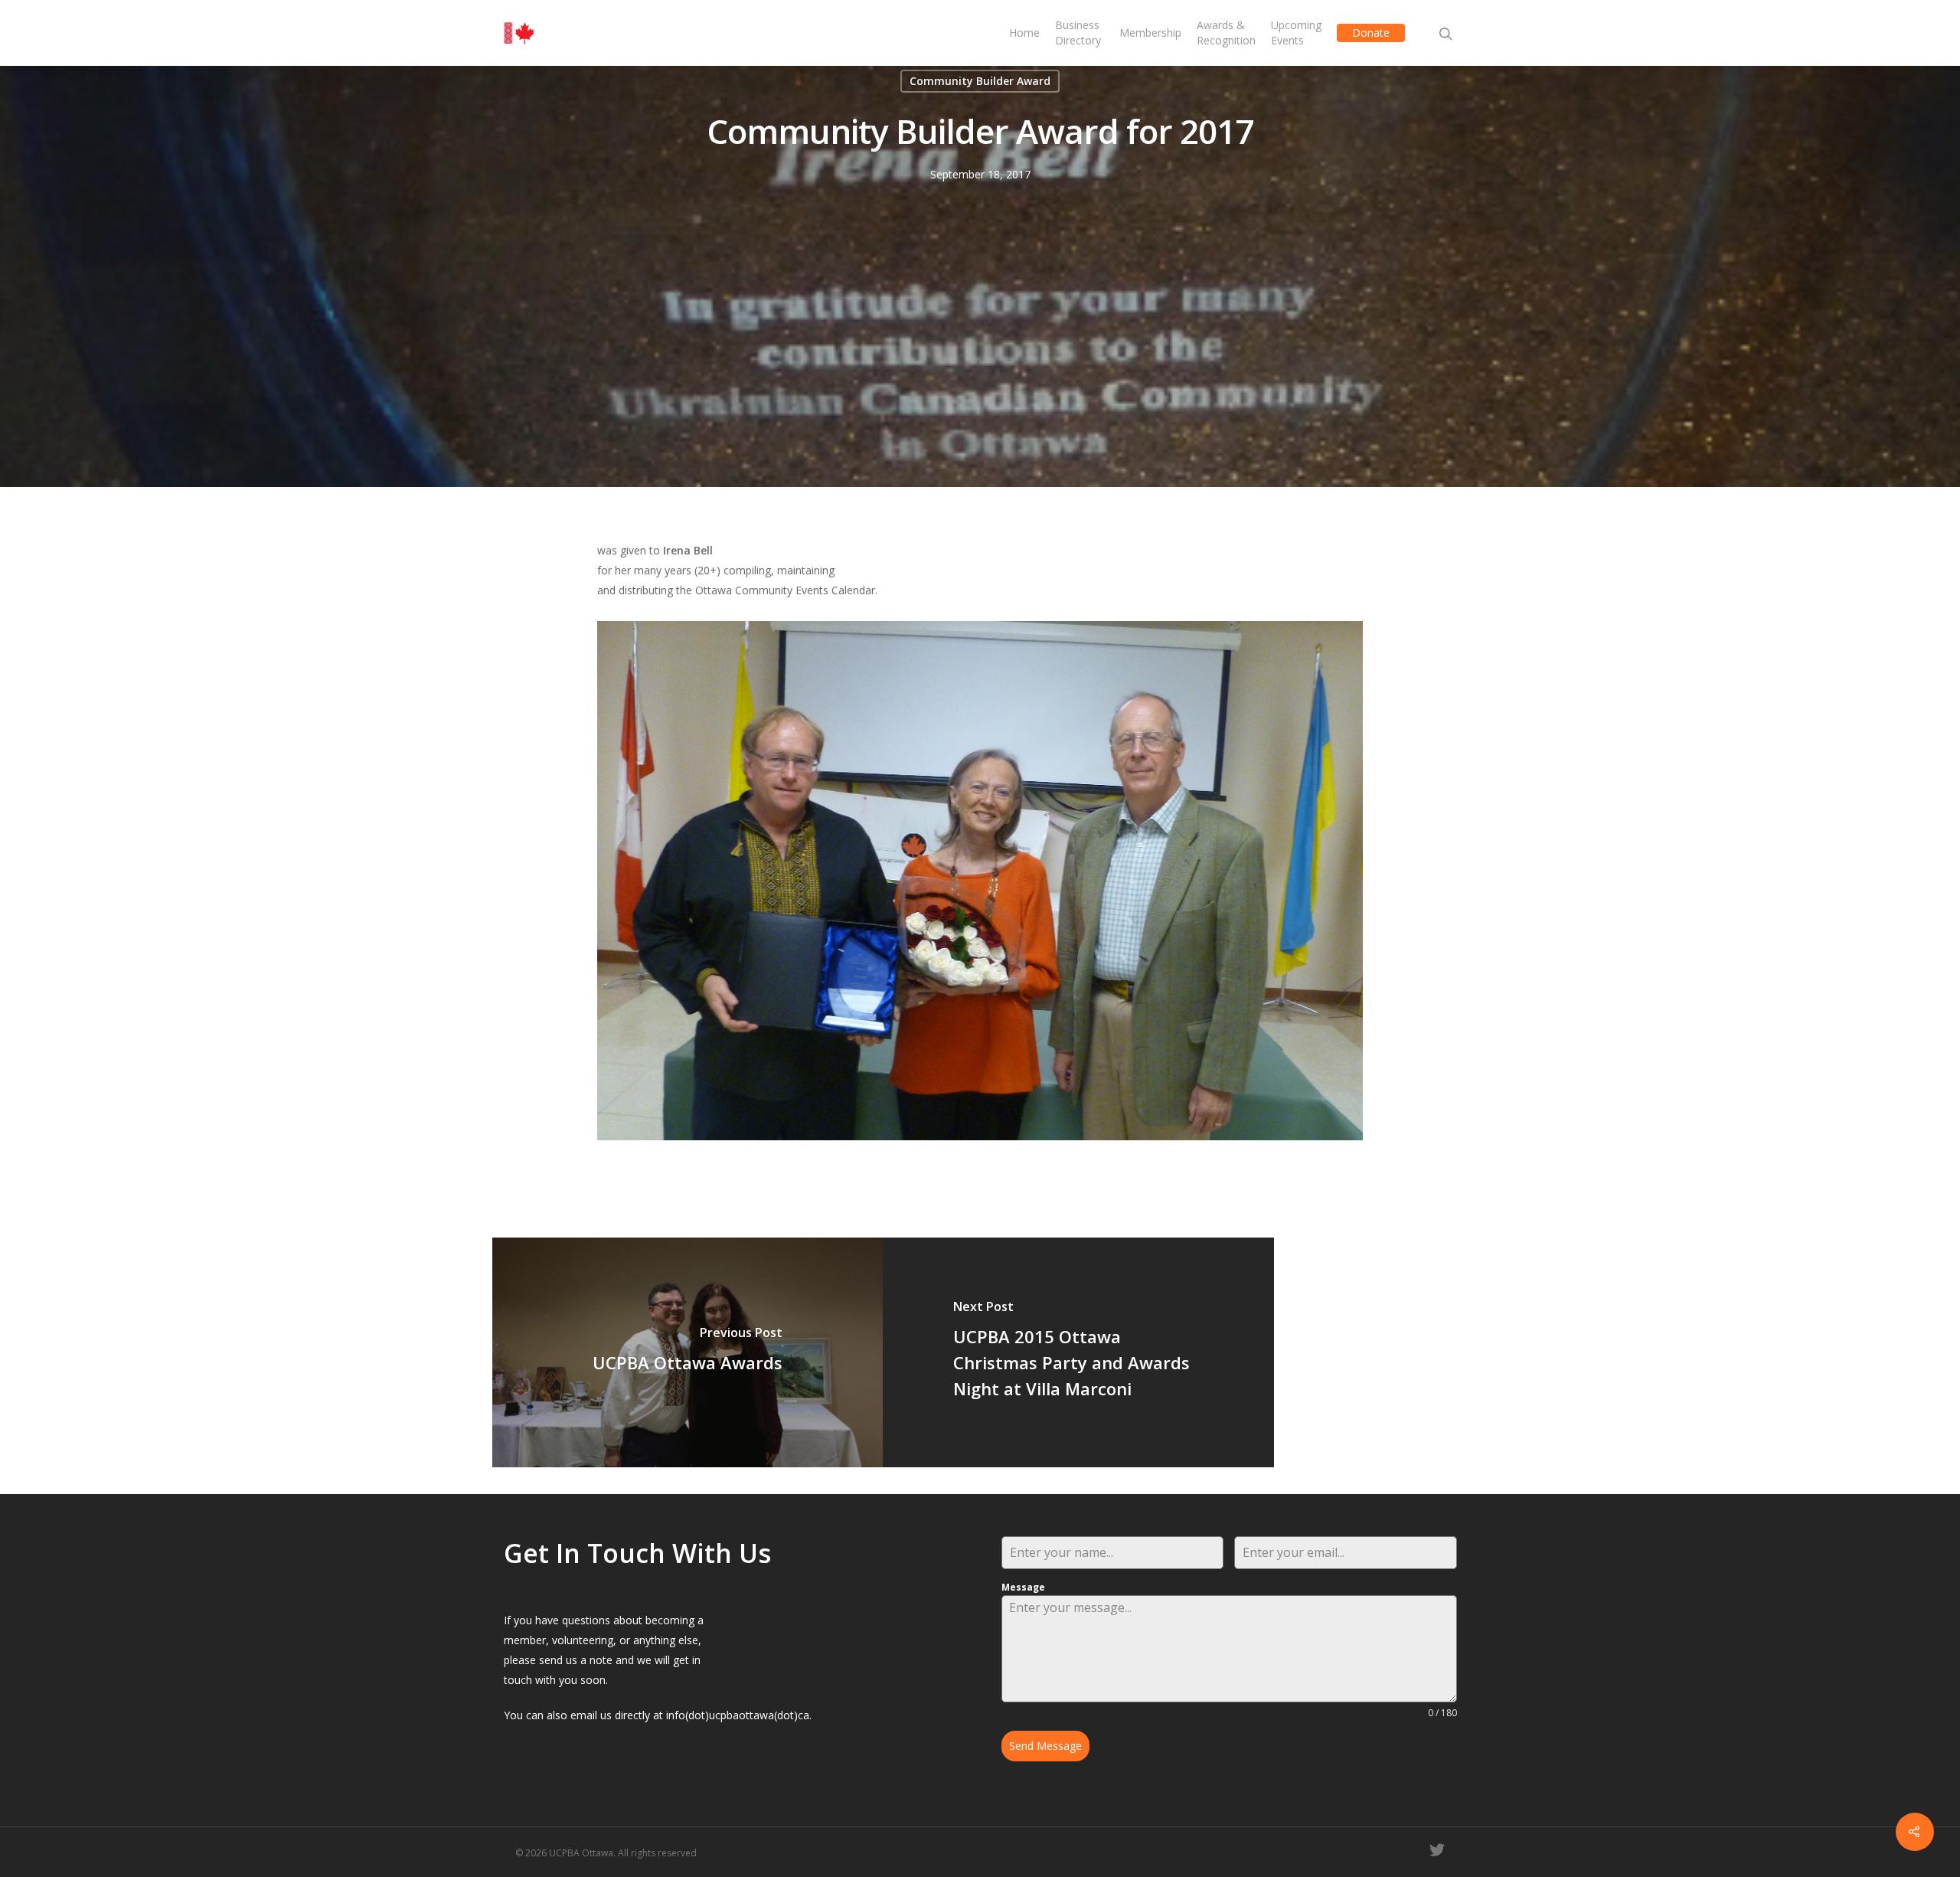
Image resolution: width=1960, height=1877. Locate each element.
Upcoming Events (1296, 33)
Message (1023, 1587)
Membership (1150, 33)
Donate (1371, 33)
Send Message (1045, 1746)
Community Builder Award (980, 81)
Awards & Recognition (1226, 33)
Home (1024, 33)
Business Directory (1078, 33)
